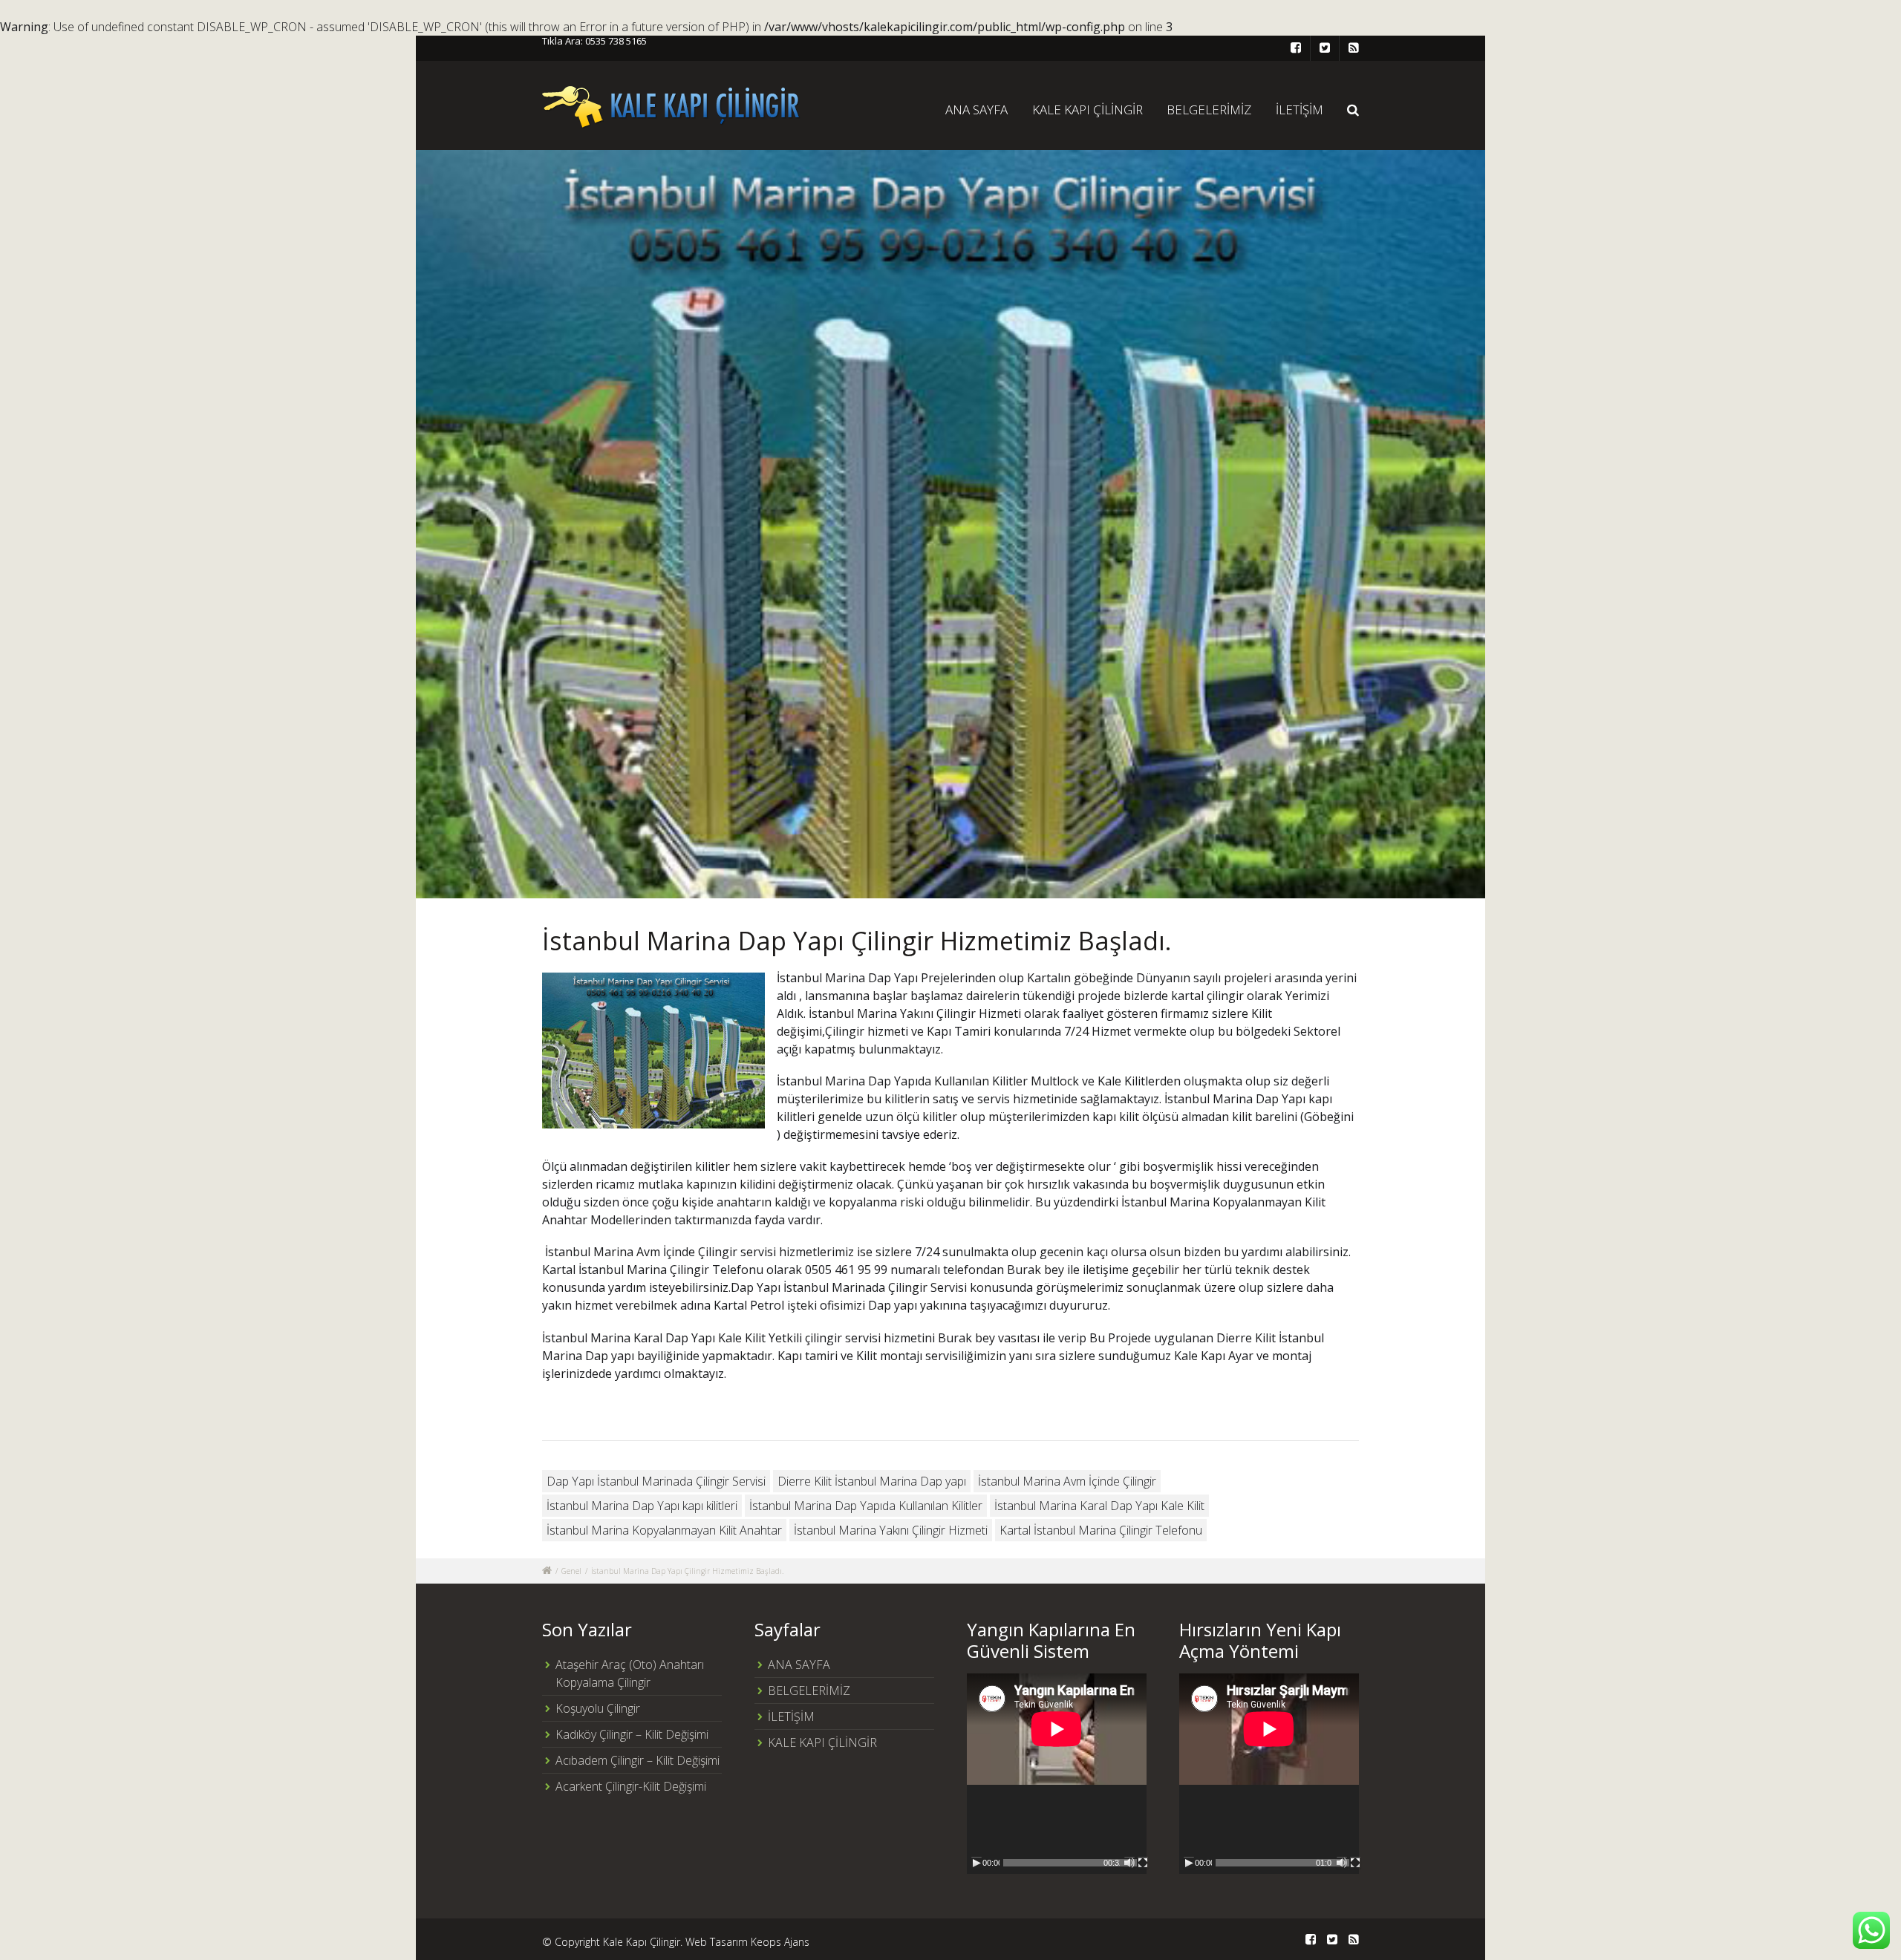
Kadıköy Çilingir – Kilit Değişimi (632, 1734)
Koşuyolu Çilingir (598, 1708)
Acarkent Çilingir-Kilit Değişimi (631, 1786)
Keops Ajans (780, 1942)
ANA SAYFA (976, 110)
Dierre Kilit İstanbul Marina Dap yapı (872, 1481)
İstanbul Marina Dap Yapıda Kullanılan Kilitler (866, 1506)
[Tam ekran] (1143, 1863)
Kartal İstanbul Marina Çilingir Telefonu (1101, 1530)
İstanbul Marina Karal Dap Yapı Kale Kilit (1099, 1506)
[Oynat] (976, 1863)
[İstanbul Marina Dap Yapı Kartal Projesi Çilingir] (950, 524)
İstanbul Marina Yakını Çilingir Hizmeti (891, 1530)
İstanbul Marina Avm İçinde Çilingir (1067, 1481)
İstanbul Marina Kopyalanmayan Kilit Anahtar (664, 1530)
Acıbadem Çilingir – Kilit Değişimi (638, 1760)
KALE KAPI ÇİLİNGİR (1088, 110)
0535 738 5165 (616, 41)
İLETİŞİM (1300, 110)
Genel (571, 1571)
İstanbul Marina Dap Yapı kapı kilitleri (642, 1506)
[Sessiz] (1129, 1863)
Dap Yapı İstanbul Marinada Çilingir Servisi (656, 1481)
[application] (1057, 1774)
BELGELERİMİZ (1209, 110)
